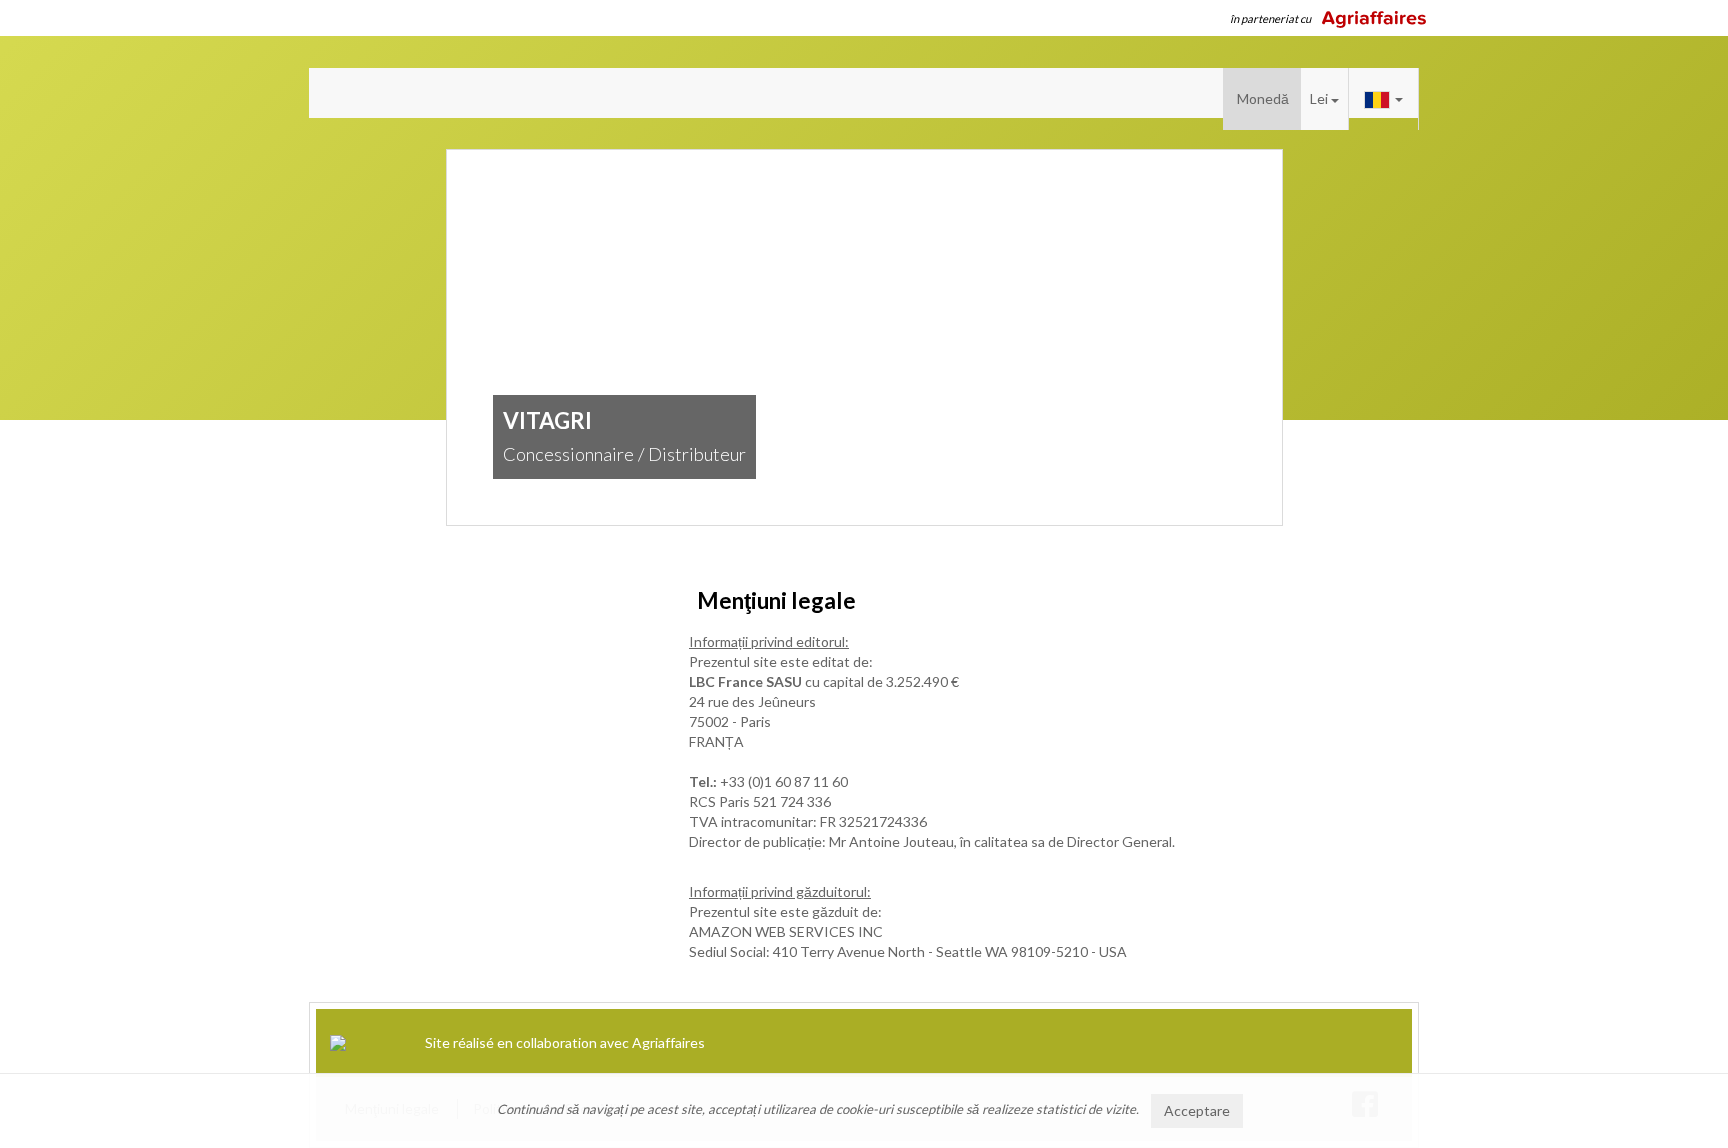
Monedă (1263, 98)
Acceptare (1197, 1110)
